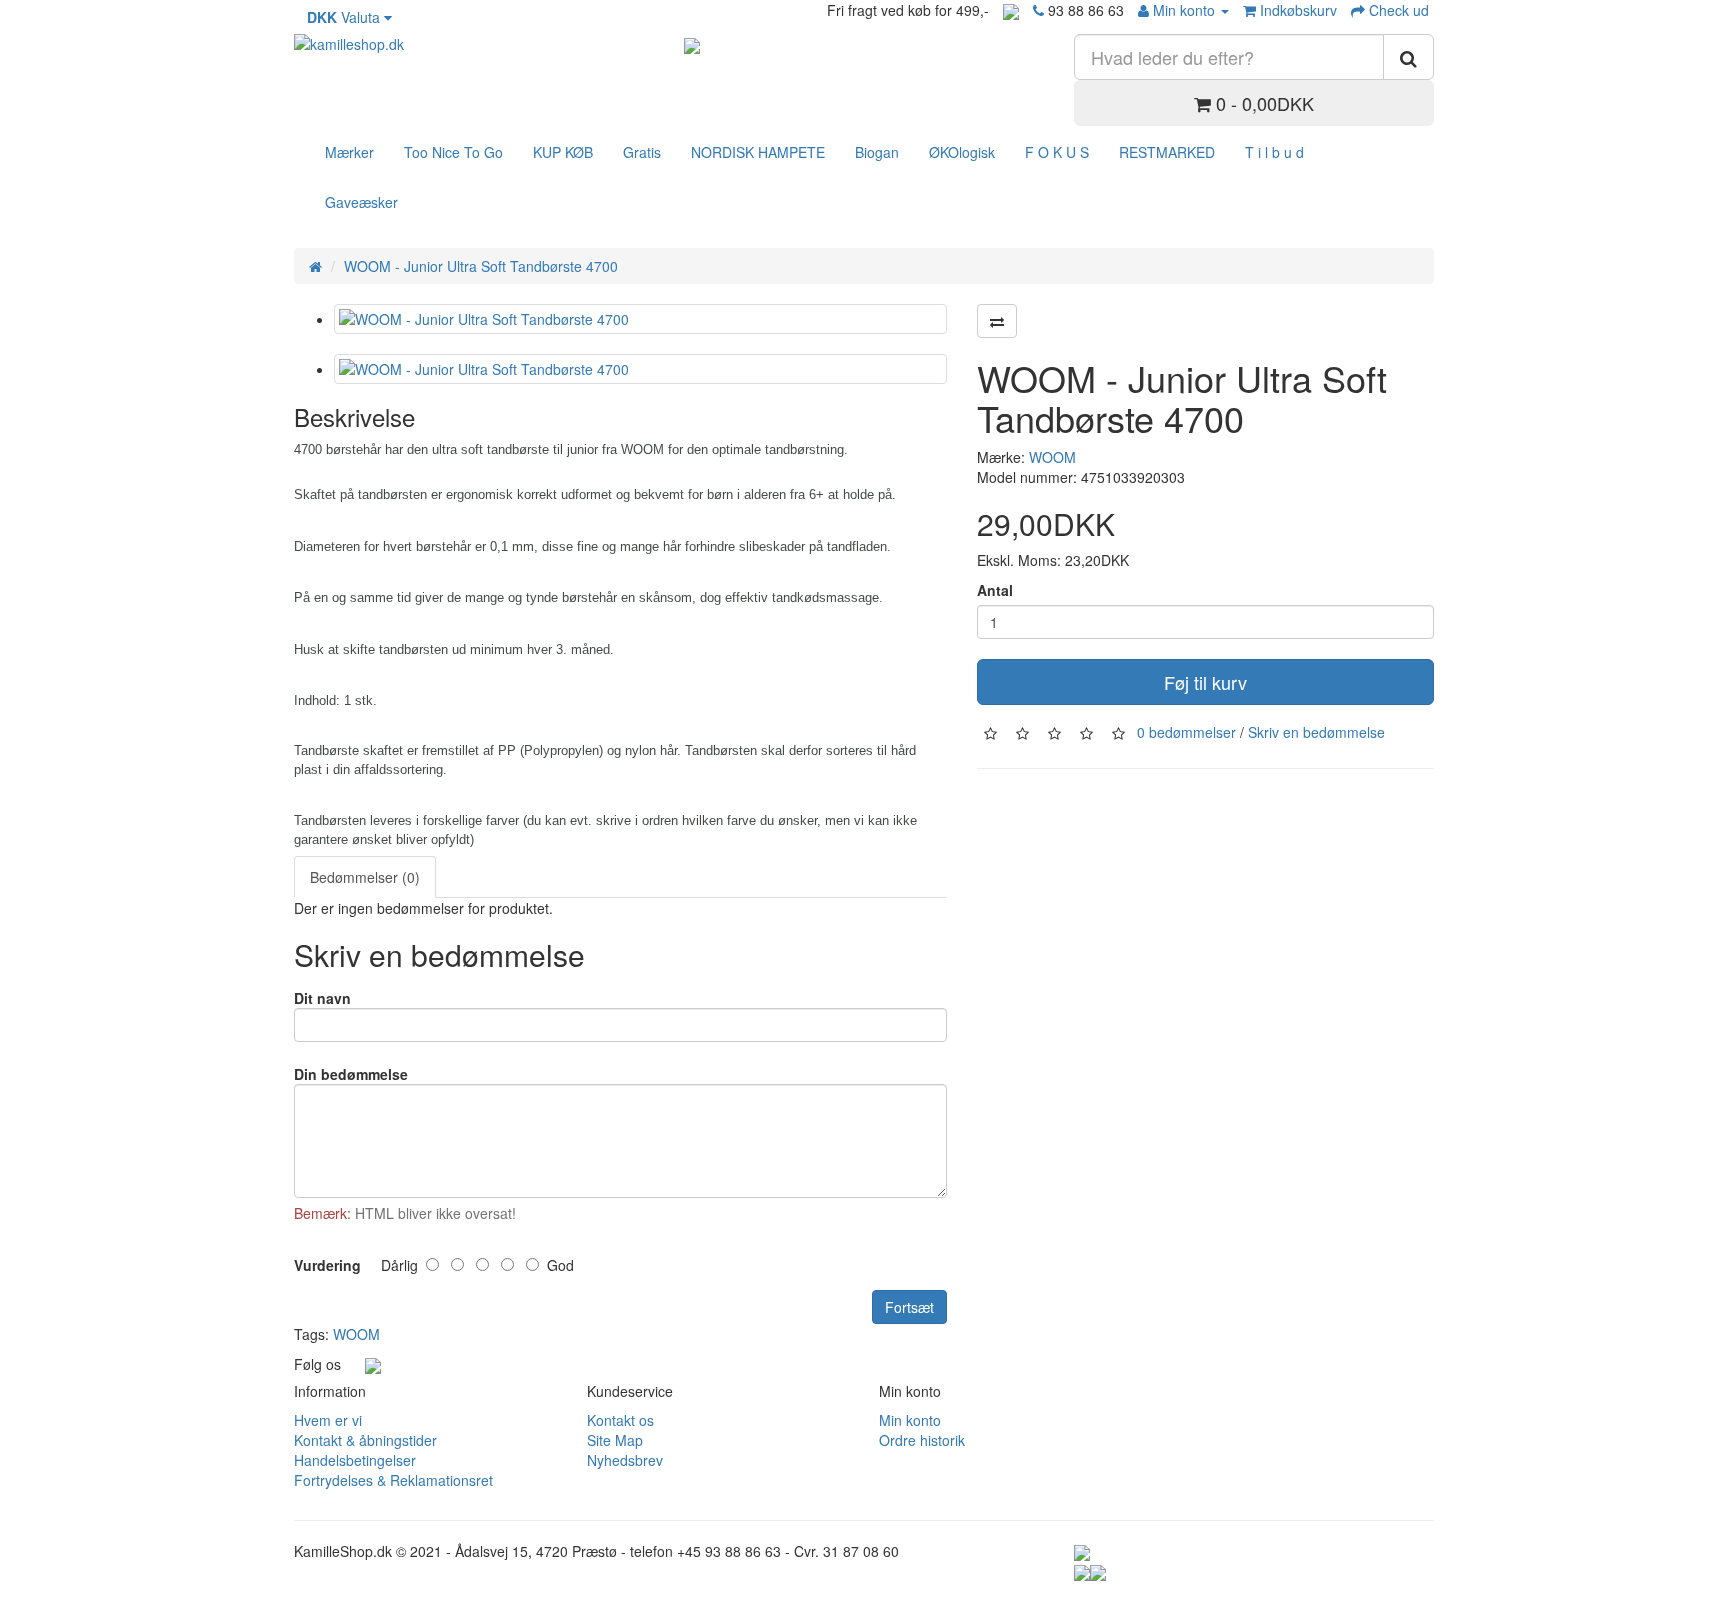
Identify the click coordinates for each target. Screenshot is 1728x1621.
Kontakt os (620, 1420)
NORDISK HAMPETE (758, 152)
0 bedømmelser (1186, 732)
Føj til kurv (1205, 682)
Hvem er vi (328, 1420)
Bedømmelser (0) (365, 877)
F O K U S (1057, 152)
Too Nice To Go (453, 152)
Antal (995, 590)
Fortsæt (909, 1307)
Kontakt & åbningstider (365, 1440)
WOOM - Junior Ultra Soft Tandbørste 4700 (481, 266)
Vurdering (327, 1265)
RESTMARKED (1167, 152)
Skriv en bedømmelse (1316, 732)
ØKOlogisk (962, 152)
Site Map (615, 1440)
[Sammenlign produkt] (997, 321)
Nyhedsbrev (625, 1460)
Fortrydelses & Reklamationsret (393, 1480)
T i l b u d (1274, 152)
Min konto (910, 1420)
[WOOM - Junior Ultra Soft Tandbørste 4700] (640, 319)
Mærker (349, 152)
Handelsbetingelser (355, 1460)
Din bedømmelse (351, 1074)
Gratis (642, 152)
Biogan (877, 152)
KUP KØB (563, 152)
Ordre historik (922, 1440)
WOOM (1052, 457)
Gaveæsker (361, 202)
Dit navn (322, 998)
